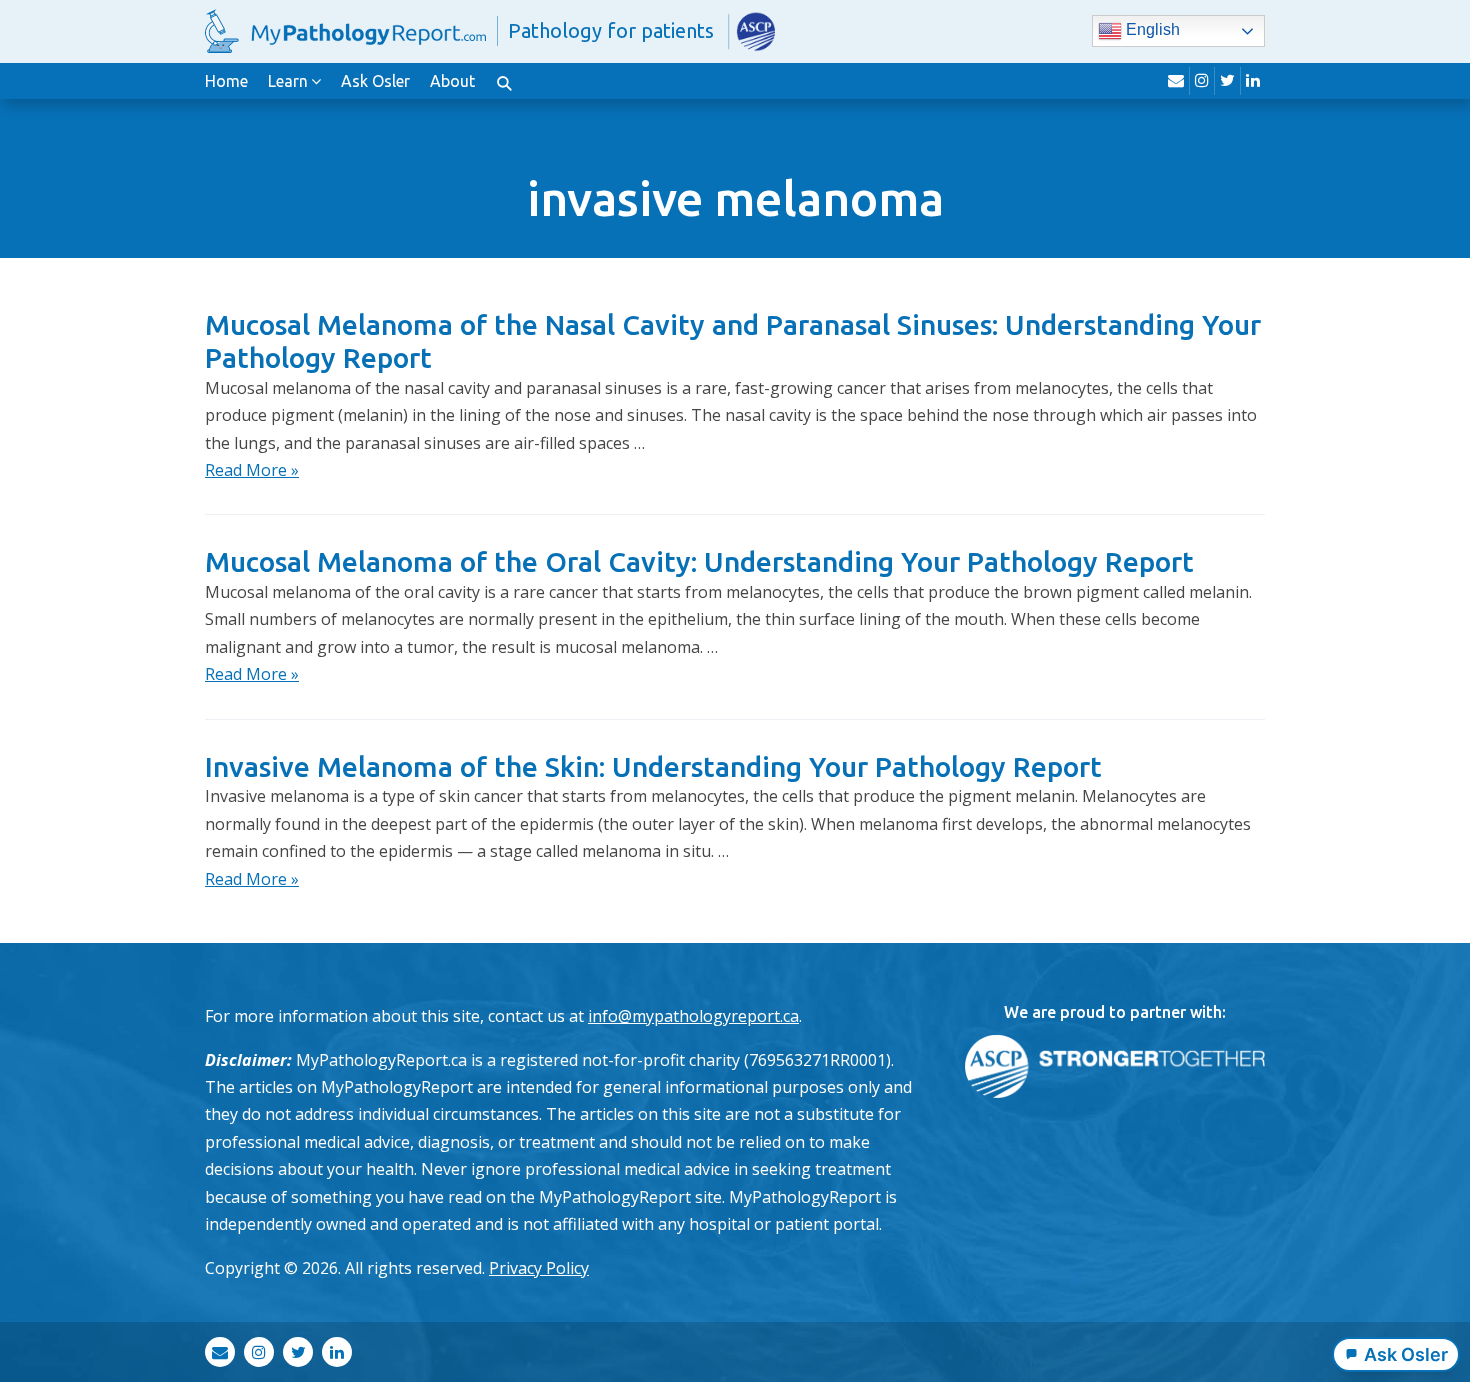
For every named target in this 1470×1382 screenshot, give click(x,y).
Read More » (252, 470)
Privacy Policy (539, 1268)
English (1151, 30)
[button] (504, 81)
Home (226, 81)
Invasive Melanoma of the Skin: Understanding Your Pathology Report (653, 766)
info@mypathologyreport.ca (693, 1016)
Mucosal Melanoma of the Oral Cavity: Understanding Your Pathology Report (699, 561)
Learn (288, 81)
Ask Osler (375, 81)
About (452, 81)
